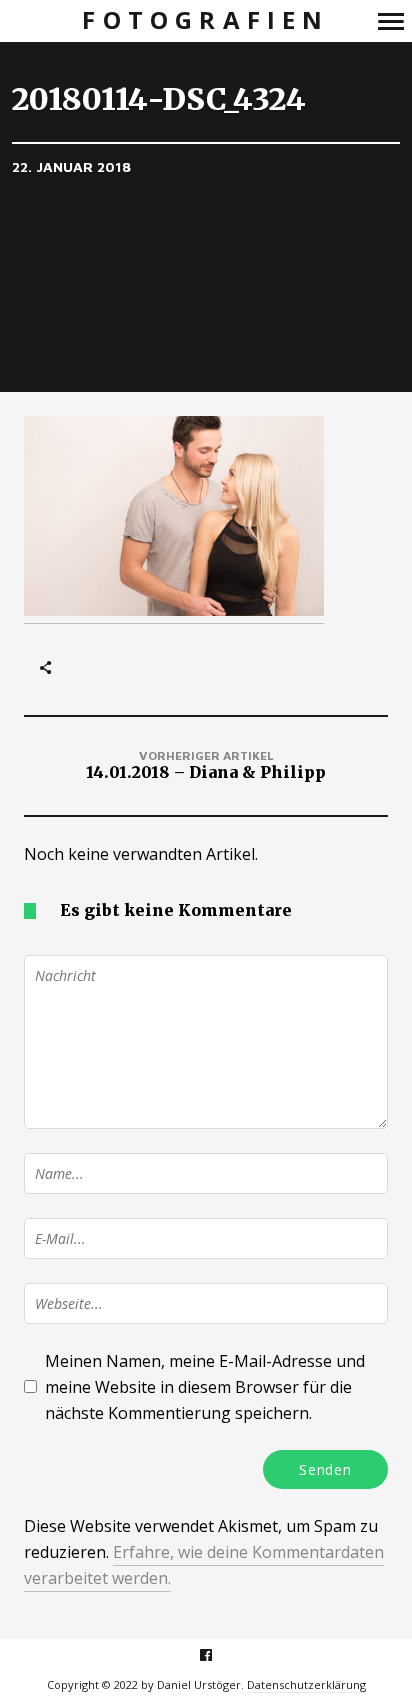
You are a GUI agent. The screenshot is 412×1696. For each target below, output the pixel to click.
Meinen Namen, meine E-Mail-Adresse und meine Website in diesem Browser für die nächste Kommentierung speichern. (205, 1387)
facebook (216, 1654)
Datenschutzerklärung (306, 1684)
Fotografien (205, 20)
